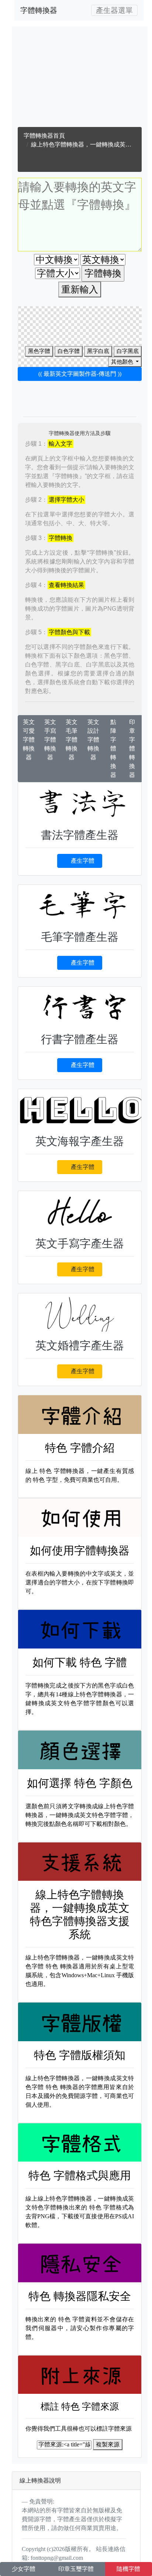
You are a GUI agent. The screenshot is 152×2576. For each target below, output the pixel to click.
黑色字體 (39, 351)
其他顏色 (123, 362)
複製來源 (108, 2444)
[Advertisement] (80, 78)
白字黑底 (128, 351)
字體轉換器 (39, 10)
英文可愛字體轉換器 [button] (29, 740)
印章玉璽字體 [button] (76, 2569)
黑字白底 (98, 351)
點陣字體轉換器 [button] (113, 748)
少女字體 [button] (24, 2569)
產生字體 (83, 861)
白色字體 (69, 351)
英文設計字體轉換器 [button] (93, 740)
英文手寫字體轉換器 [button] (50, 740)
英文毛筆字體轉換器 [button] (72, 740)
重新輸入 (80, 289)
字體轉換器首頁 (44, 136)
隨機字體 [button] (128, 2569)
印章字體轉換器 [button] (132, 748)
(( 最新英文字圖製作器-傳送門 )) (80, 374)
